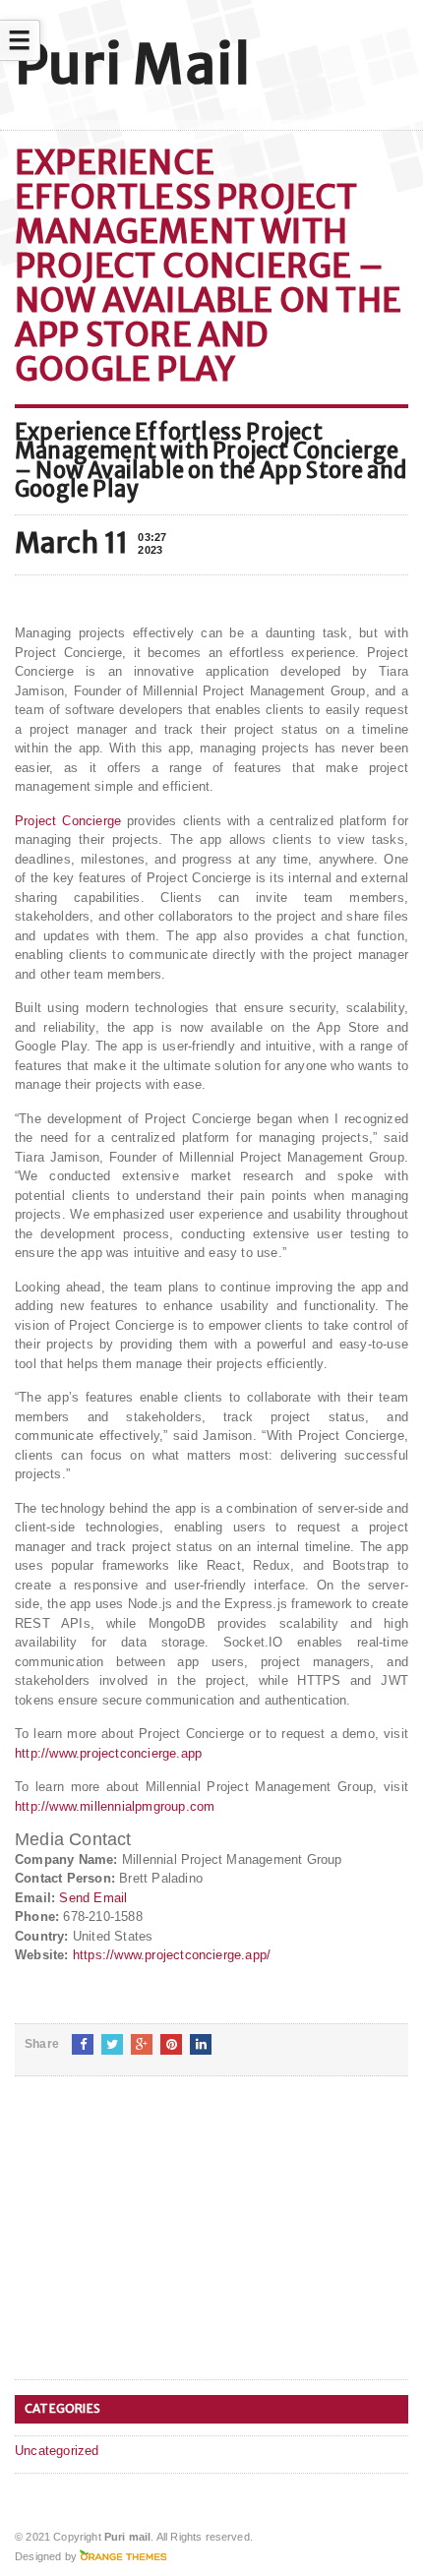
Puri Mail (132, 64)
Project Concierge (68, 821)
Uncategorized (57, 2451)
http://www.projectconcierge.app (108, 1753)
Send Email (93, 1898)
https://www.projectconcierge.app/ (172, 1955)
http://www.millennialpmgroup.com (115, 1806)
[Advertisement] (162, 2244)
